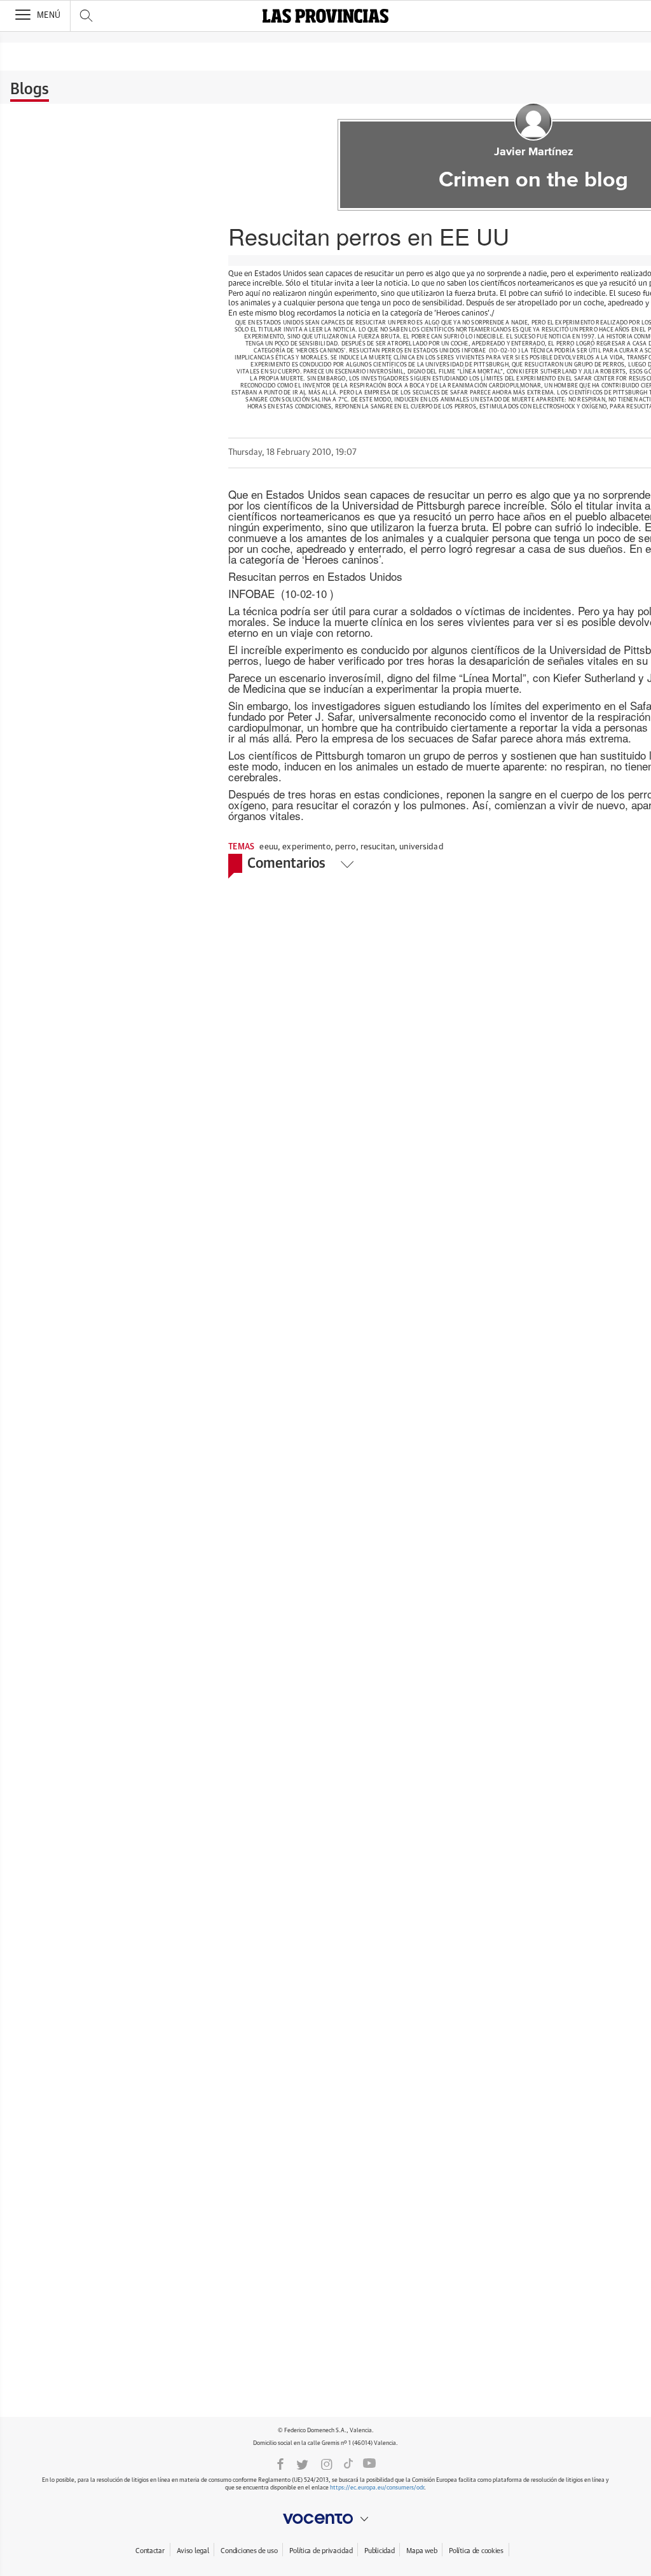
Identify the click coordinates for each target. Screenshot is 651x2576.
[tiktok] (348, 2463)
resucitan (378, 847)
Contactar (150, 2551)
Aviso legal (193, 2551)
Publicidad (379, 2551)
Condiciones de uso (249, 2551)
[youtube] (369, 2463)
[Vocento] (325, 2519)
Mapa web (421, 2551)
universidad (421, 847)
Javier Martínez (534, 152)
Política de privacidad (321, 2551)
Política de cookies (476, 2551)
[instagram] (327, 2463)
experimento (306, 847)
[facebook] (280, 2463)
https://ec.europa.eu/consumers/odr (377, 2488)
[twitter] (302, 2463)
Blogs (30, 90)
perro (346, 847)
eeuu (269, 847)
